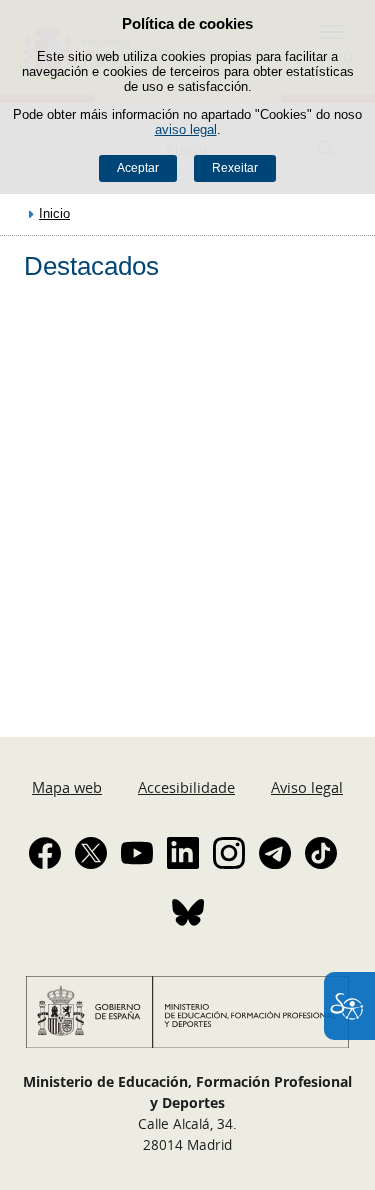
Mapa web (67, 787)
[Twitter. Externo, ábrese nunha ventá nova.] (91, 853)
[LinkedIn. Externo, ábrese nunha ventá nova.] (183, 853)
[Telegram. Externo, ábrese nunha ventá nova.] (275, 853)
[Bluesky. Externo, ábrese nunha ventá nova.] (188, 912)
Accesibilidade (186, 787)
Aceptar (138, 168)
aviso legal (186, 129)
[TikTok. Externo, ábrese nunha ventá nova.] (321, 853)
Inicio (54, 213)
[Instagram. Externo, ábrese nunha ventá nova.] (229, 853)
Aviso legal (307, 787)
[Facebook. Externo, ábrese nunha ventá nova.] (45, 853)
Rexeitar (235, 168)
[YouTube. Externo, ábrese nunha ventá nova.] (137, 853)
